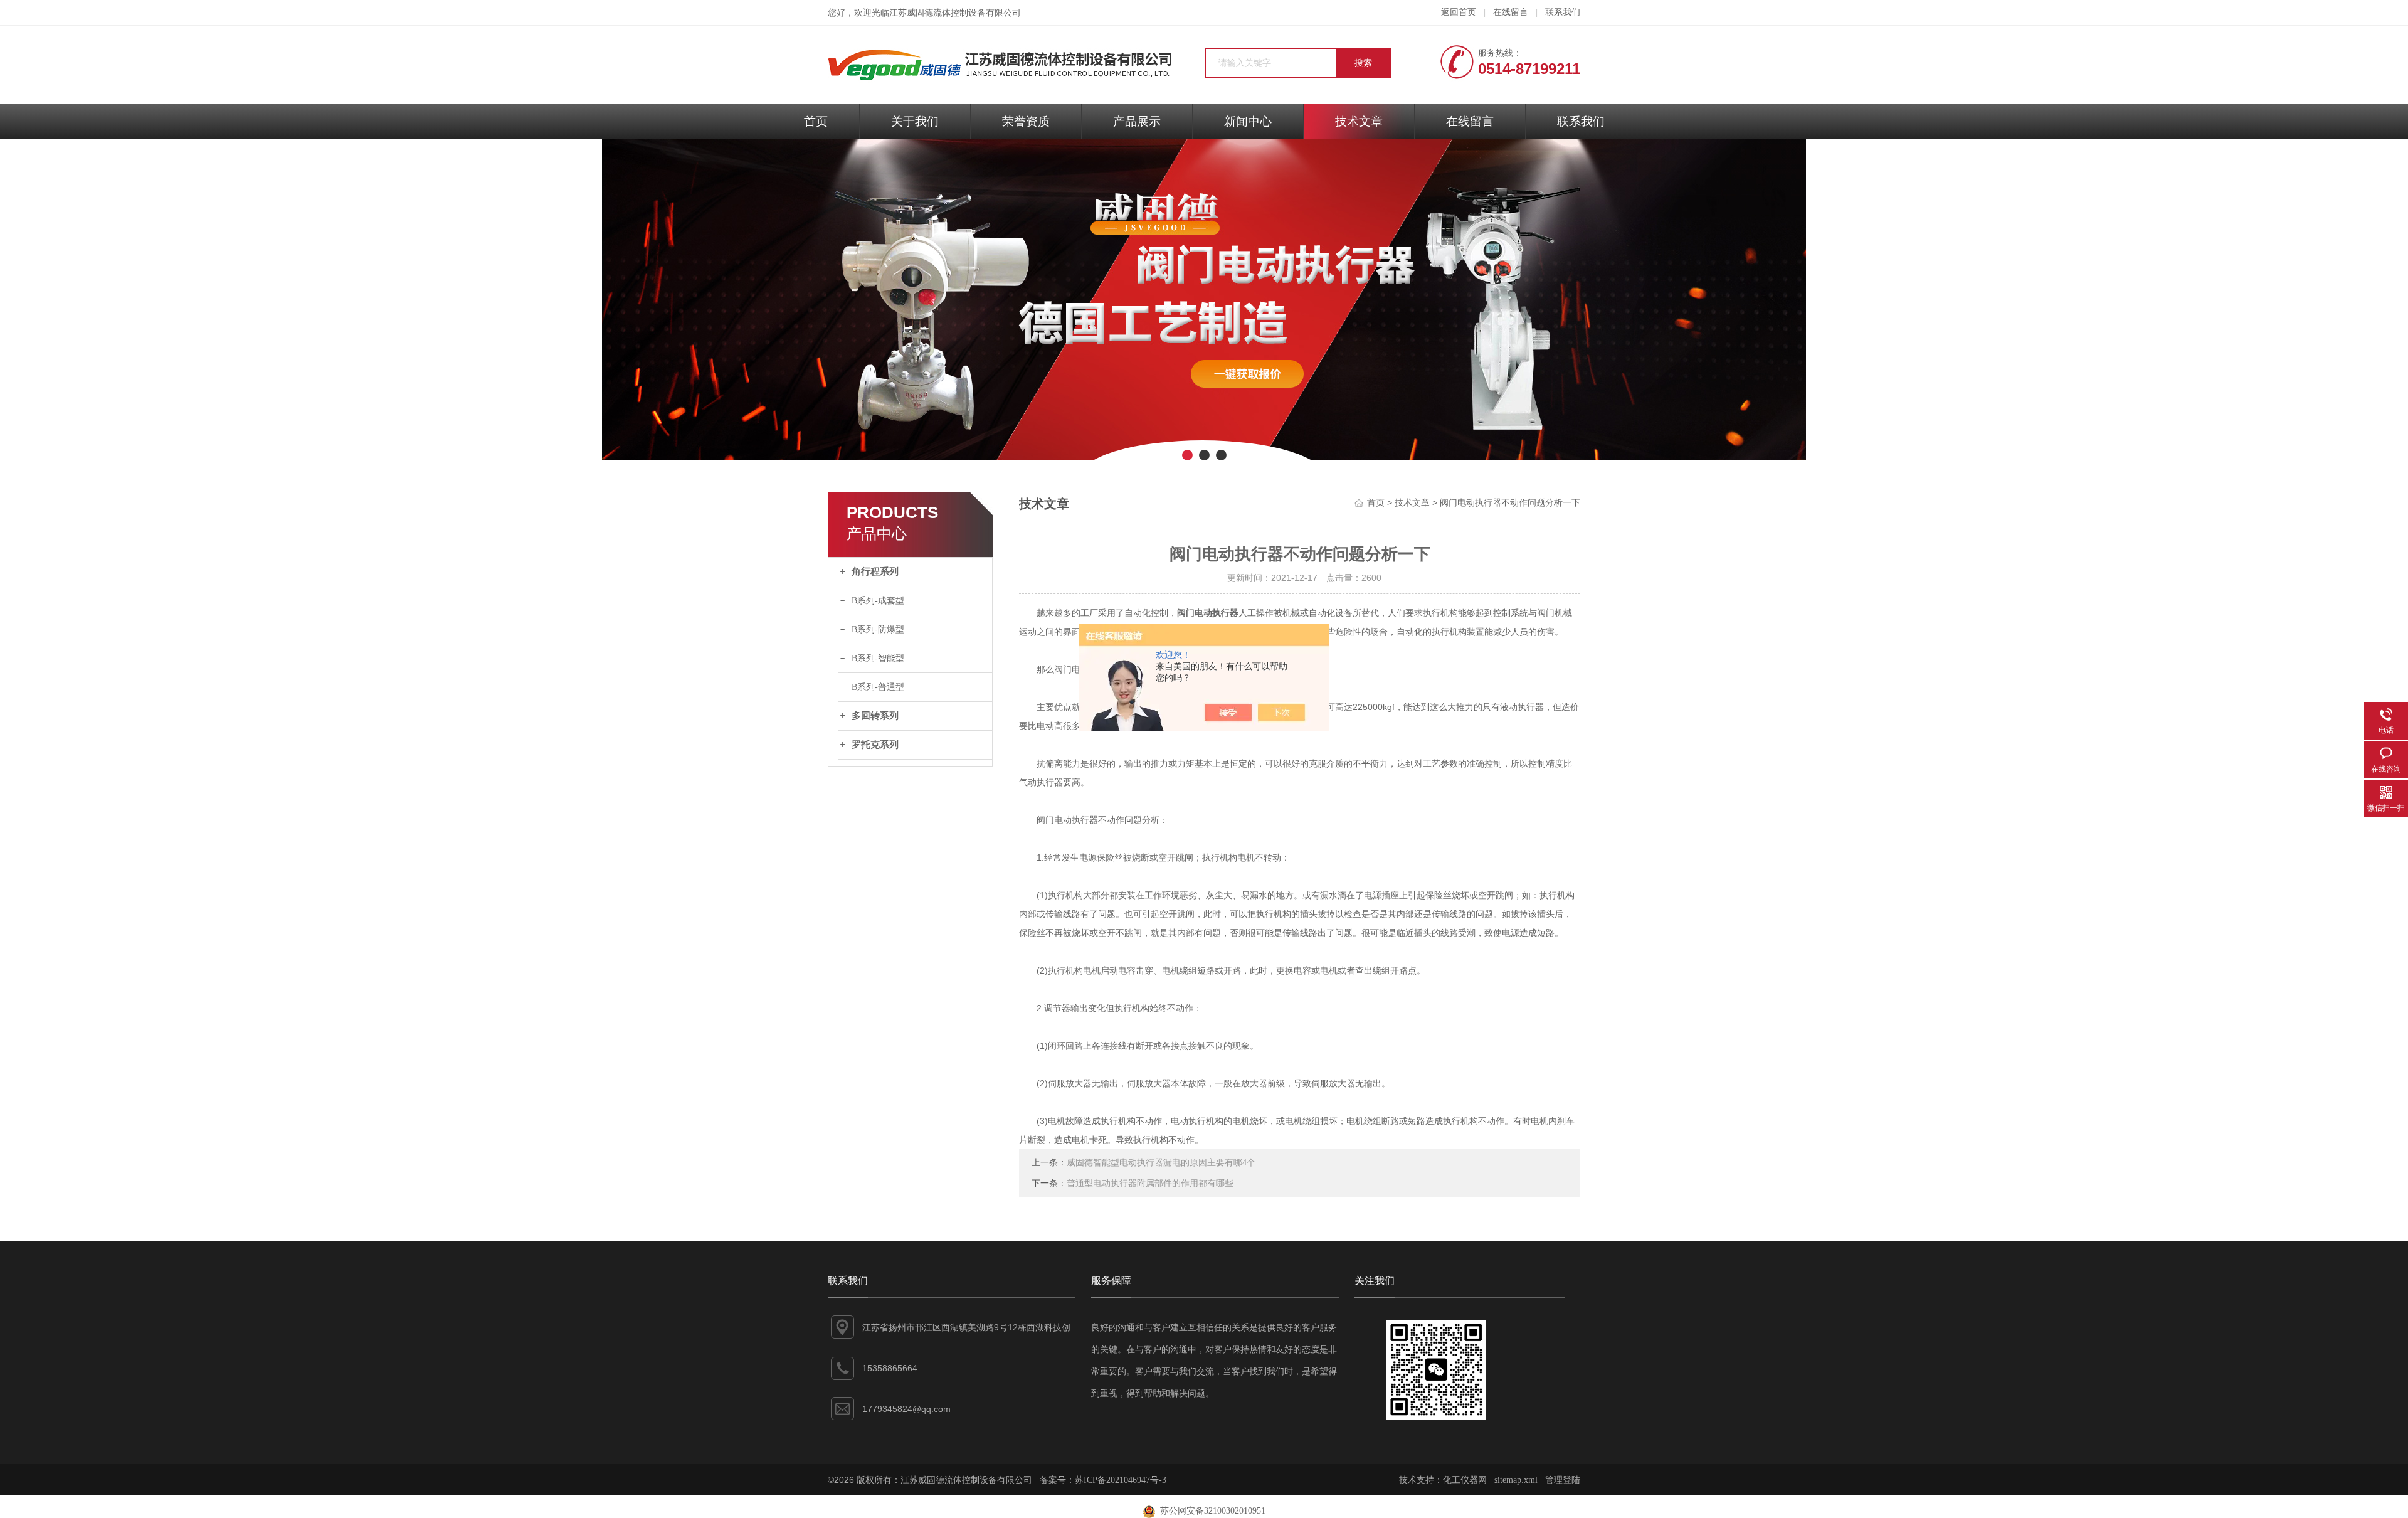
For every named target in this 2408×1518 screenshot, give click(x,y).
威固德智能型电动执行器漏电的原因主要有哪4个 (1161, 1163)
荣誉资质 (1026, 121)
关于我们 (915, 121)
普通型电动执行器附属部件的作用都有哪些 (1150, 1183)
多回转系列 (875, 716)
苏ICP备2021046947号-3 (1121, 1480)
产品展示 (1137, 121)
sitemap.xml (1516, 1480)
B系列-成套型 (878, 601)
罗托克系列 (875, 745)
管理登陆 (1563, 1480)
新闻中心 (1248, 121)
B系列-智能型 (878, 658)
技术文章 (1359, 121)
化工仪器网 (1465, 1480)
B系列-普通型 (878, 687)
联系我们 (1563, 12)
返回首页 (1459, 12)
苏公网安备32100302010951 (1210, 1511)
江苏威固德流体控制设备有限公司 (955, 13)
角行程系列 (875, 571)
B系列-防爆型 (878, 629)
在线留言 (1511, 12)
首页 (816, 121)
